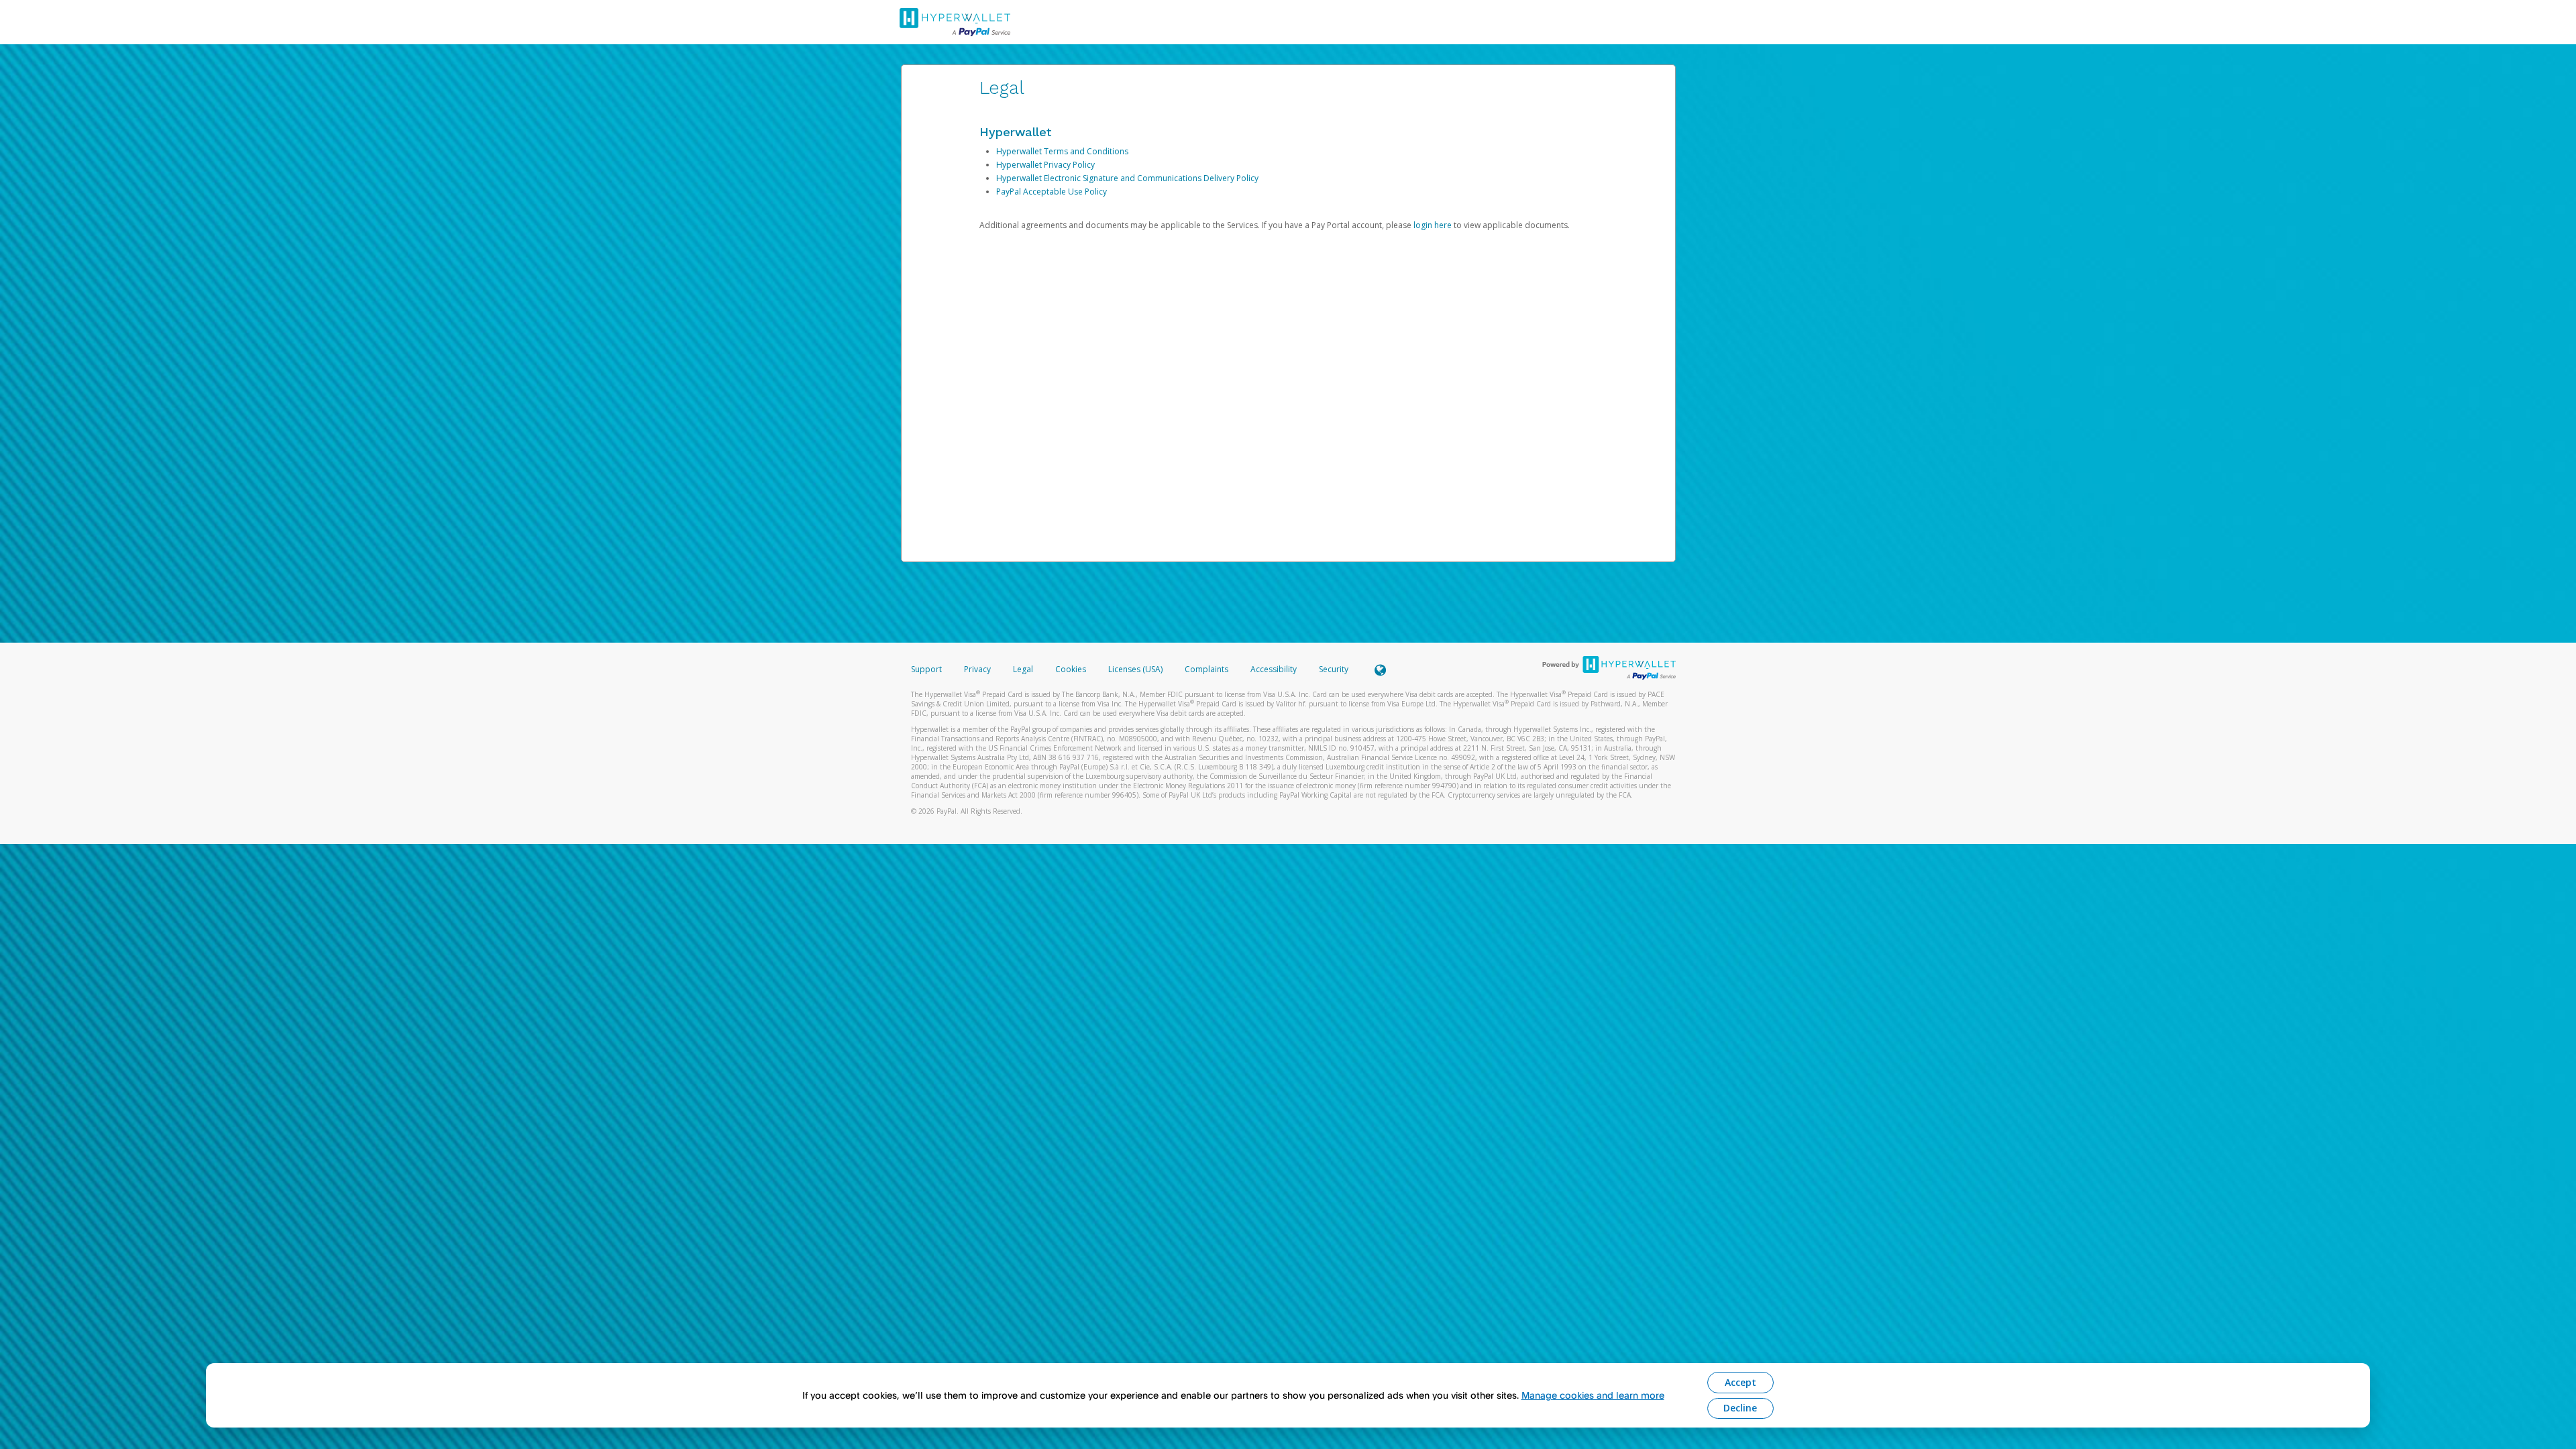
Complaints (1207, 669)
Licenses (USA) (1136, 669)
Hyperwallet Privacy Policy (1045, 165)
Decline (1740, 1408)
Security (1334, 669)
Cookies (1071, 669)
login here (1433, 225)
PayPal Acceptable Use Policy (1052, 192)
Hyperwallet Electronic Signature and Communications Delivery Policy (1127, 178)
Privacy (977, 669)
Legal (1023, 669)
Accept (1740, 1382)
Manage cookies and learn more (1593, 1395)
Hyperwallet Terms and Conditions (1062, 151)
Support (926, 669)
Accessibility (1274, 669)
